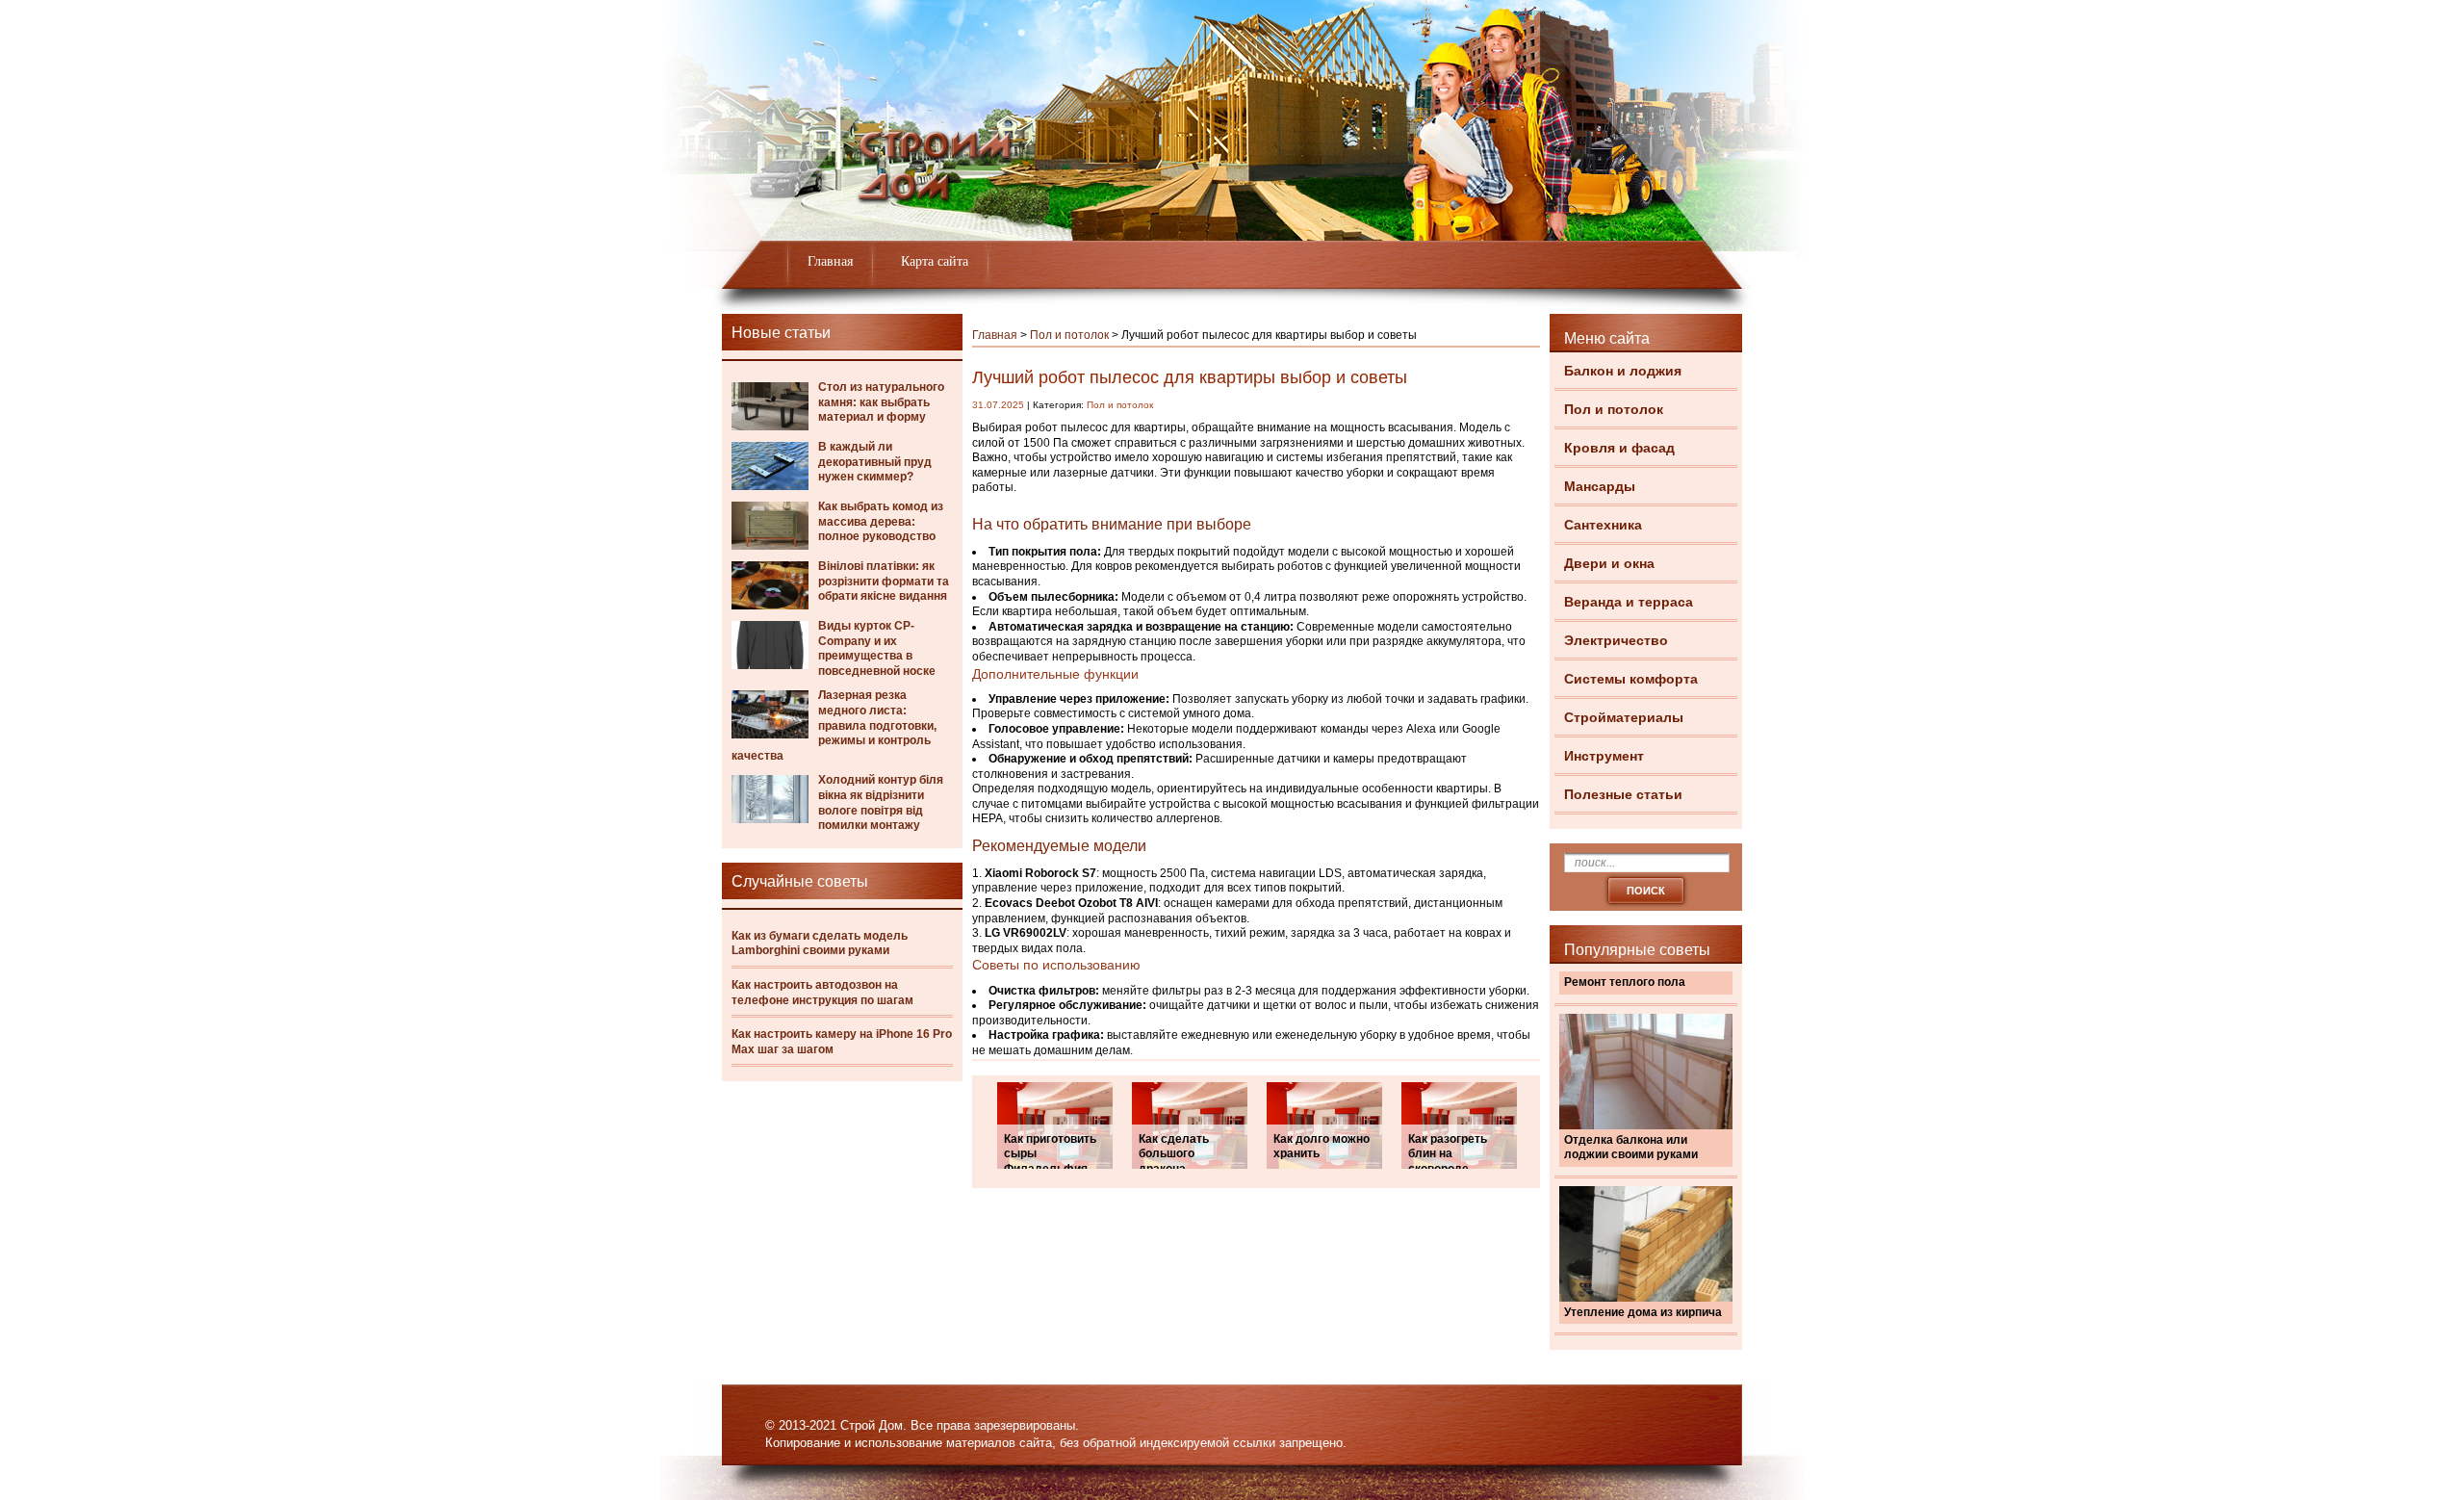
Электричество (1616, 640)
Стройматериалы (1624, 717)
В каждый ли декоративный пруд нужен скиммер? (875, 462)
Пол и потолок (1614, 409)
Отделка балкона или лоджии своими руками (1631, 1148)
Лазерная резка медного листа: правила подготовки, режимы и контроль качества (834, 725)
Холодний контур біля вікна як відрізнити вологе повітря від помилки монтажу (881, 802)
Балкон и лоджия (1623, 371)
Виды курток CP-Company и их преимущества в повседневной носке (877, 648)
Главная (830, 261)
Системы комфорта (1631, 679)
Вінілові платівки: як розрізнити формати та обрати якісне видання (884, 581)
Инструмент (1604, 756)
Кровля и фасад (1619, 448)
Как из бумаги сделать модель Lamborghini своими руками (820, 944)
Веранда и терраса (1629, 602)
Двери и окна (1609, 563)
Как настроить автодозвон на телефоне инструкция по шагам (822, 993)
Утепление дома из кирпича (1643, 1312)
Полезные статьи (1623, 794)
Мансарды (1600, 486)
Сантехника (1603, 525)
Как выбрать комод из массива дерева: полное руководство (881, 521)
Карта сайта (935, 261)
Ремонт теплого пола (1625, 982)
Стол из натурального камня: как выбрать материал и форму (881, 402)
